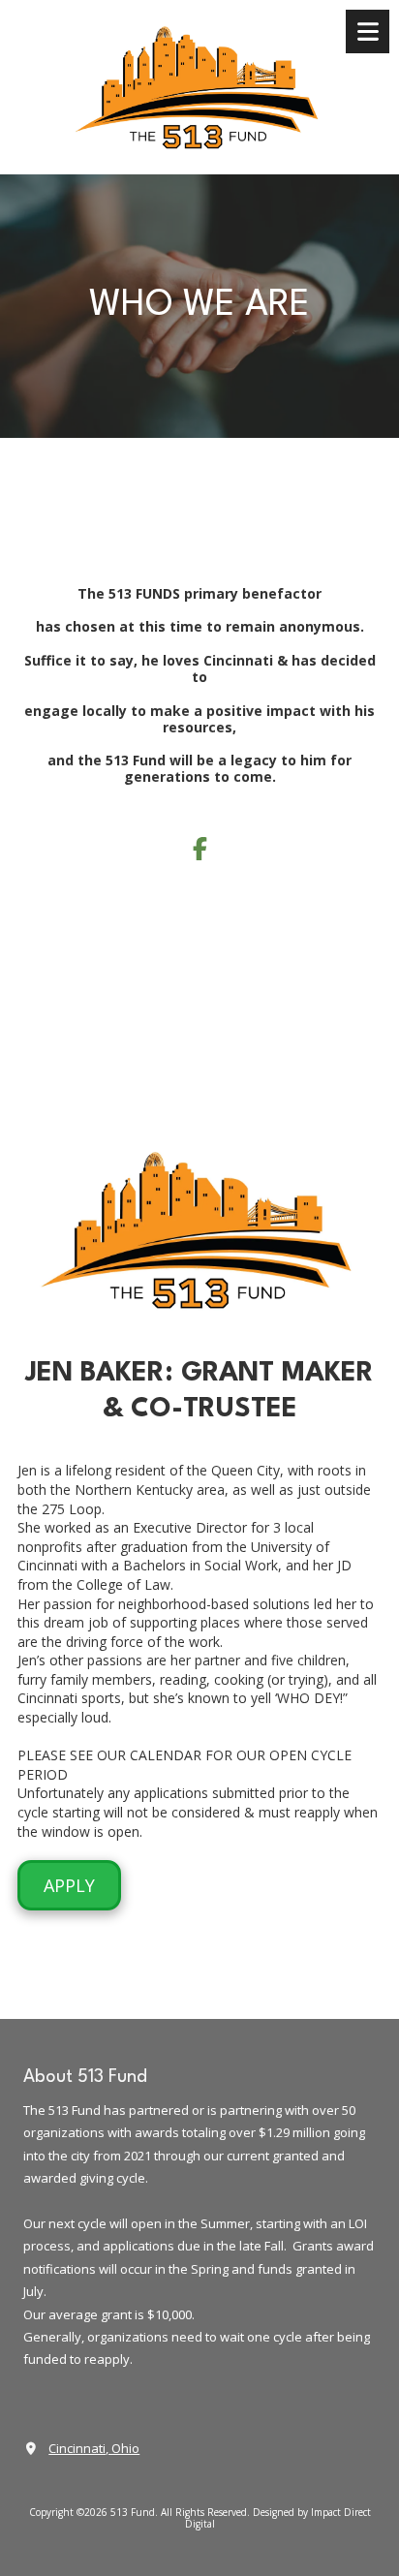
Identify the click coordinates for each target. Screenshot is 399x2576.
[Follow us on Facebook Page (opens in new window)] (199, 849)
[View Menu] (368, 31)
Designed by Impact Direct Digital (278, 2518)
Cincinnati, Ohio (94, 2448)
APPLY (69, 1885)
